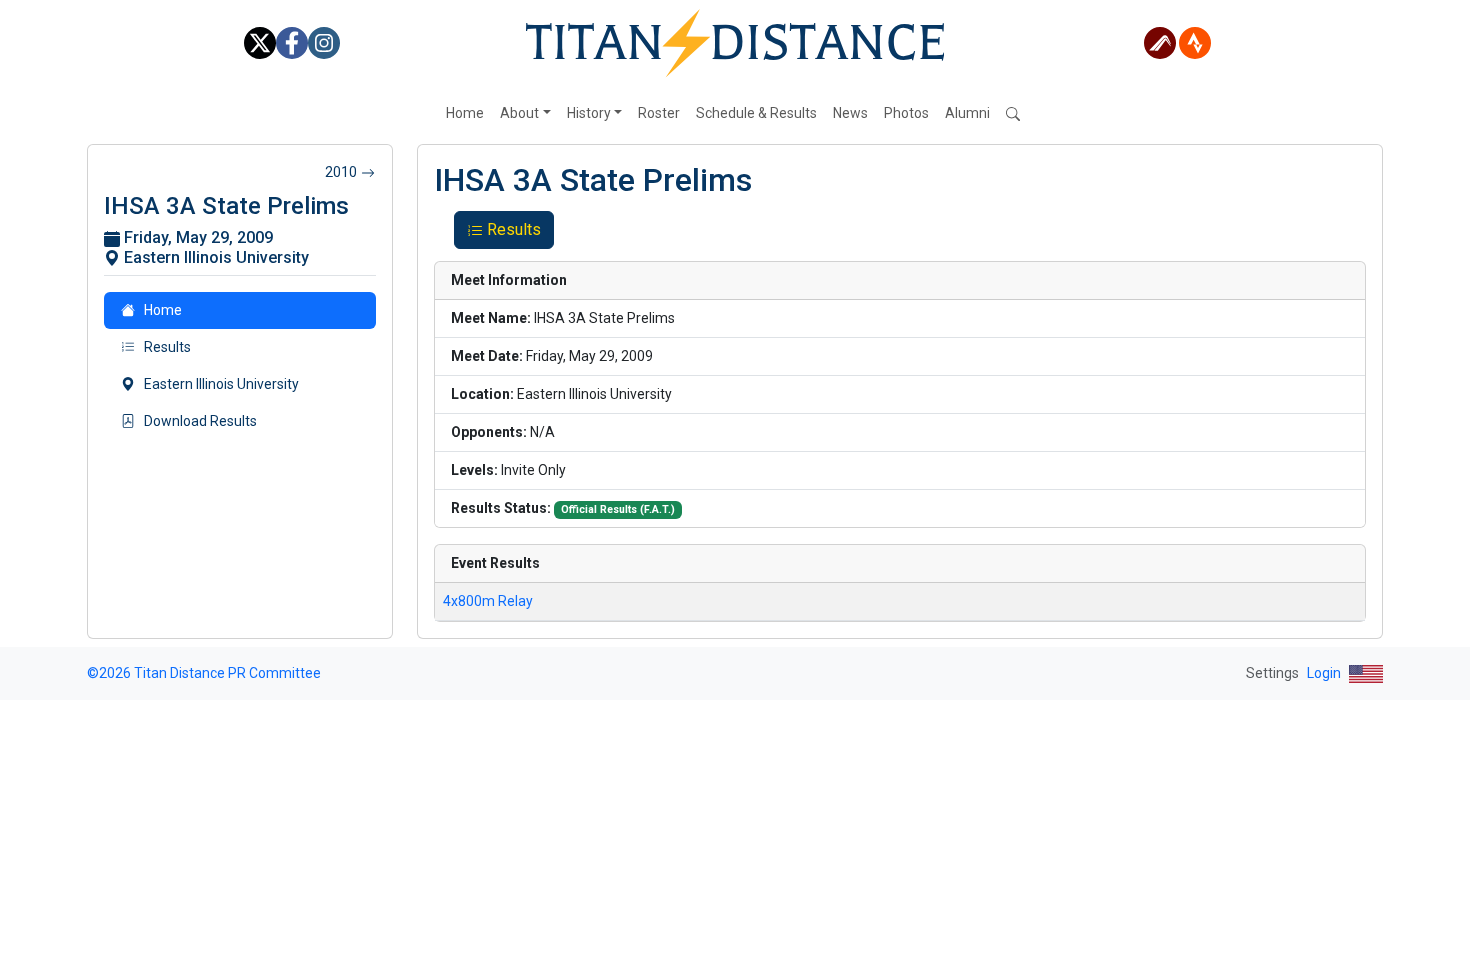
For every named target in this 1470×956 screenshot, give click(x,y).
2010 (341, 172)
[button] (1015, 113)
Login (1324, 673)
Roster (659, 113)
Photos (906, 113)
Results (514, 229)
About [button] (519, 113)
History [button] (589, 113)
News (850, 113)
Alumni (967, 113)
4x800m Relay (488, 601)
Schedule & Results (756, 113)
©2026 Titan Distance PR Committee (204, 673)
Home (465, 113)
